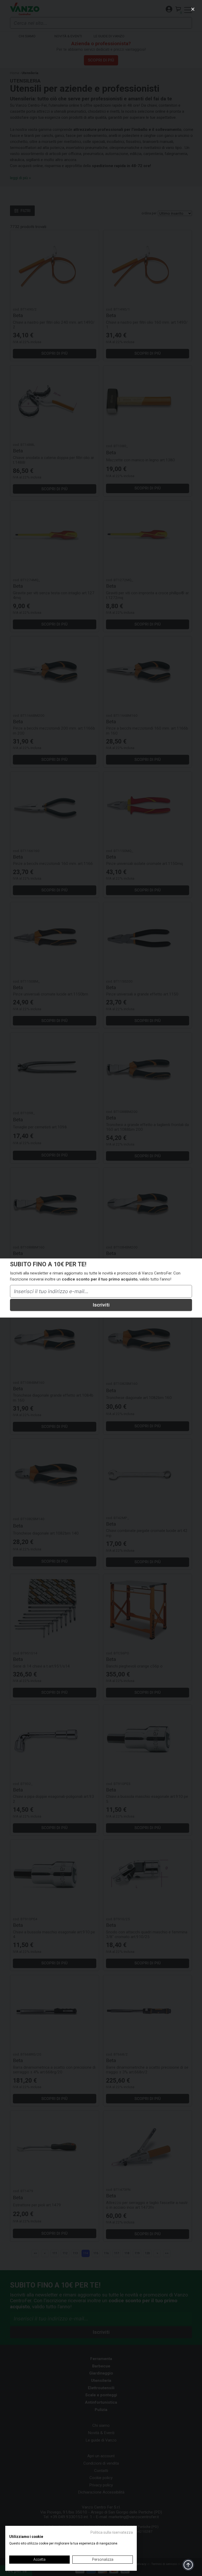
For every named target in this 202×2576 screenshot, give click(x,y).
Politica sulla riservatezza (112, 2532)
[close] (193, 9)
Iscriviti (101, 1305)
